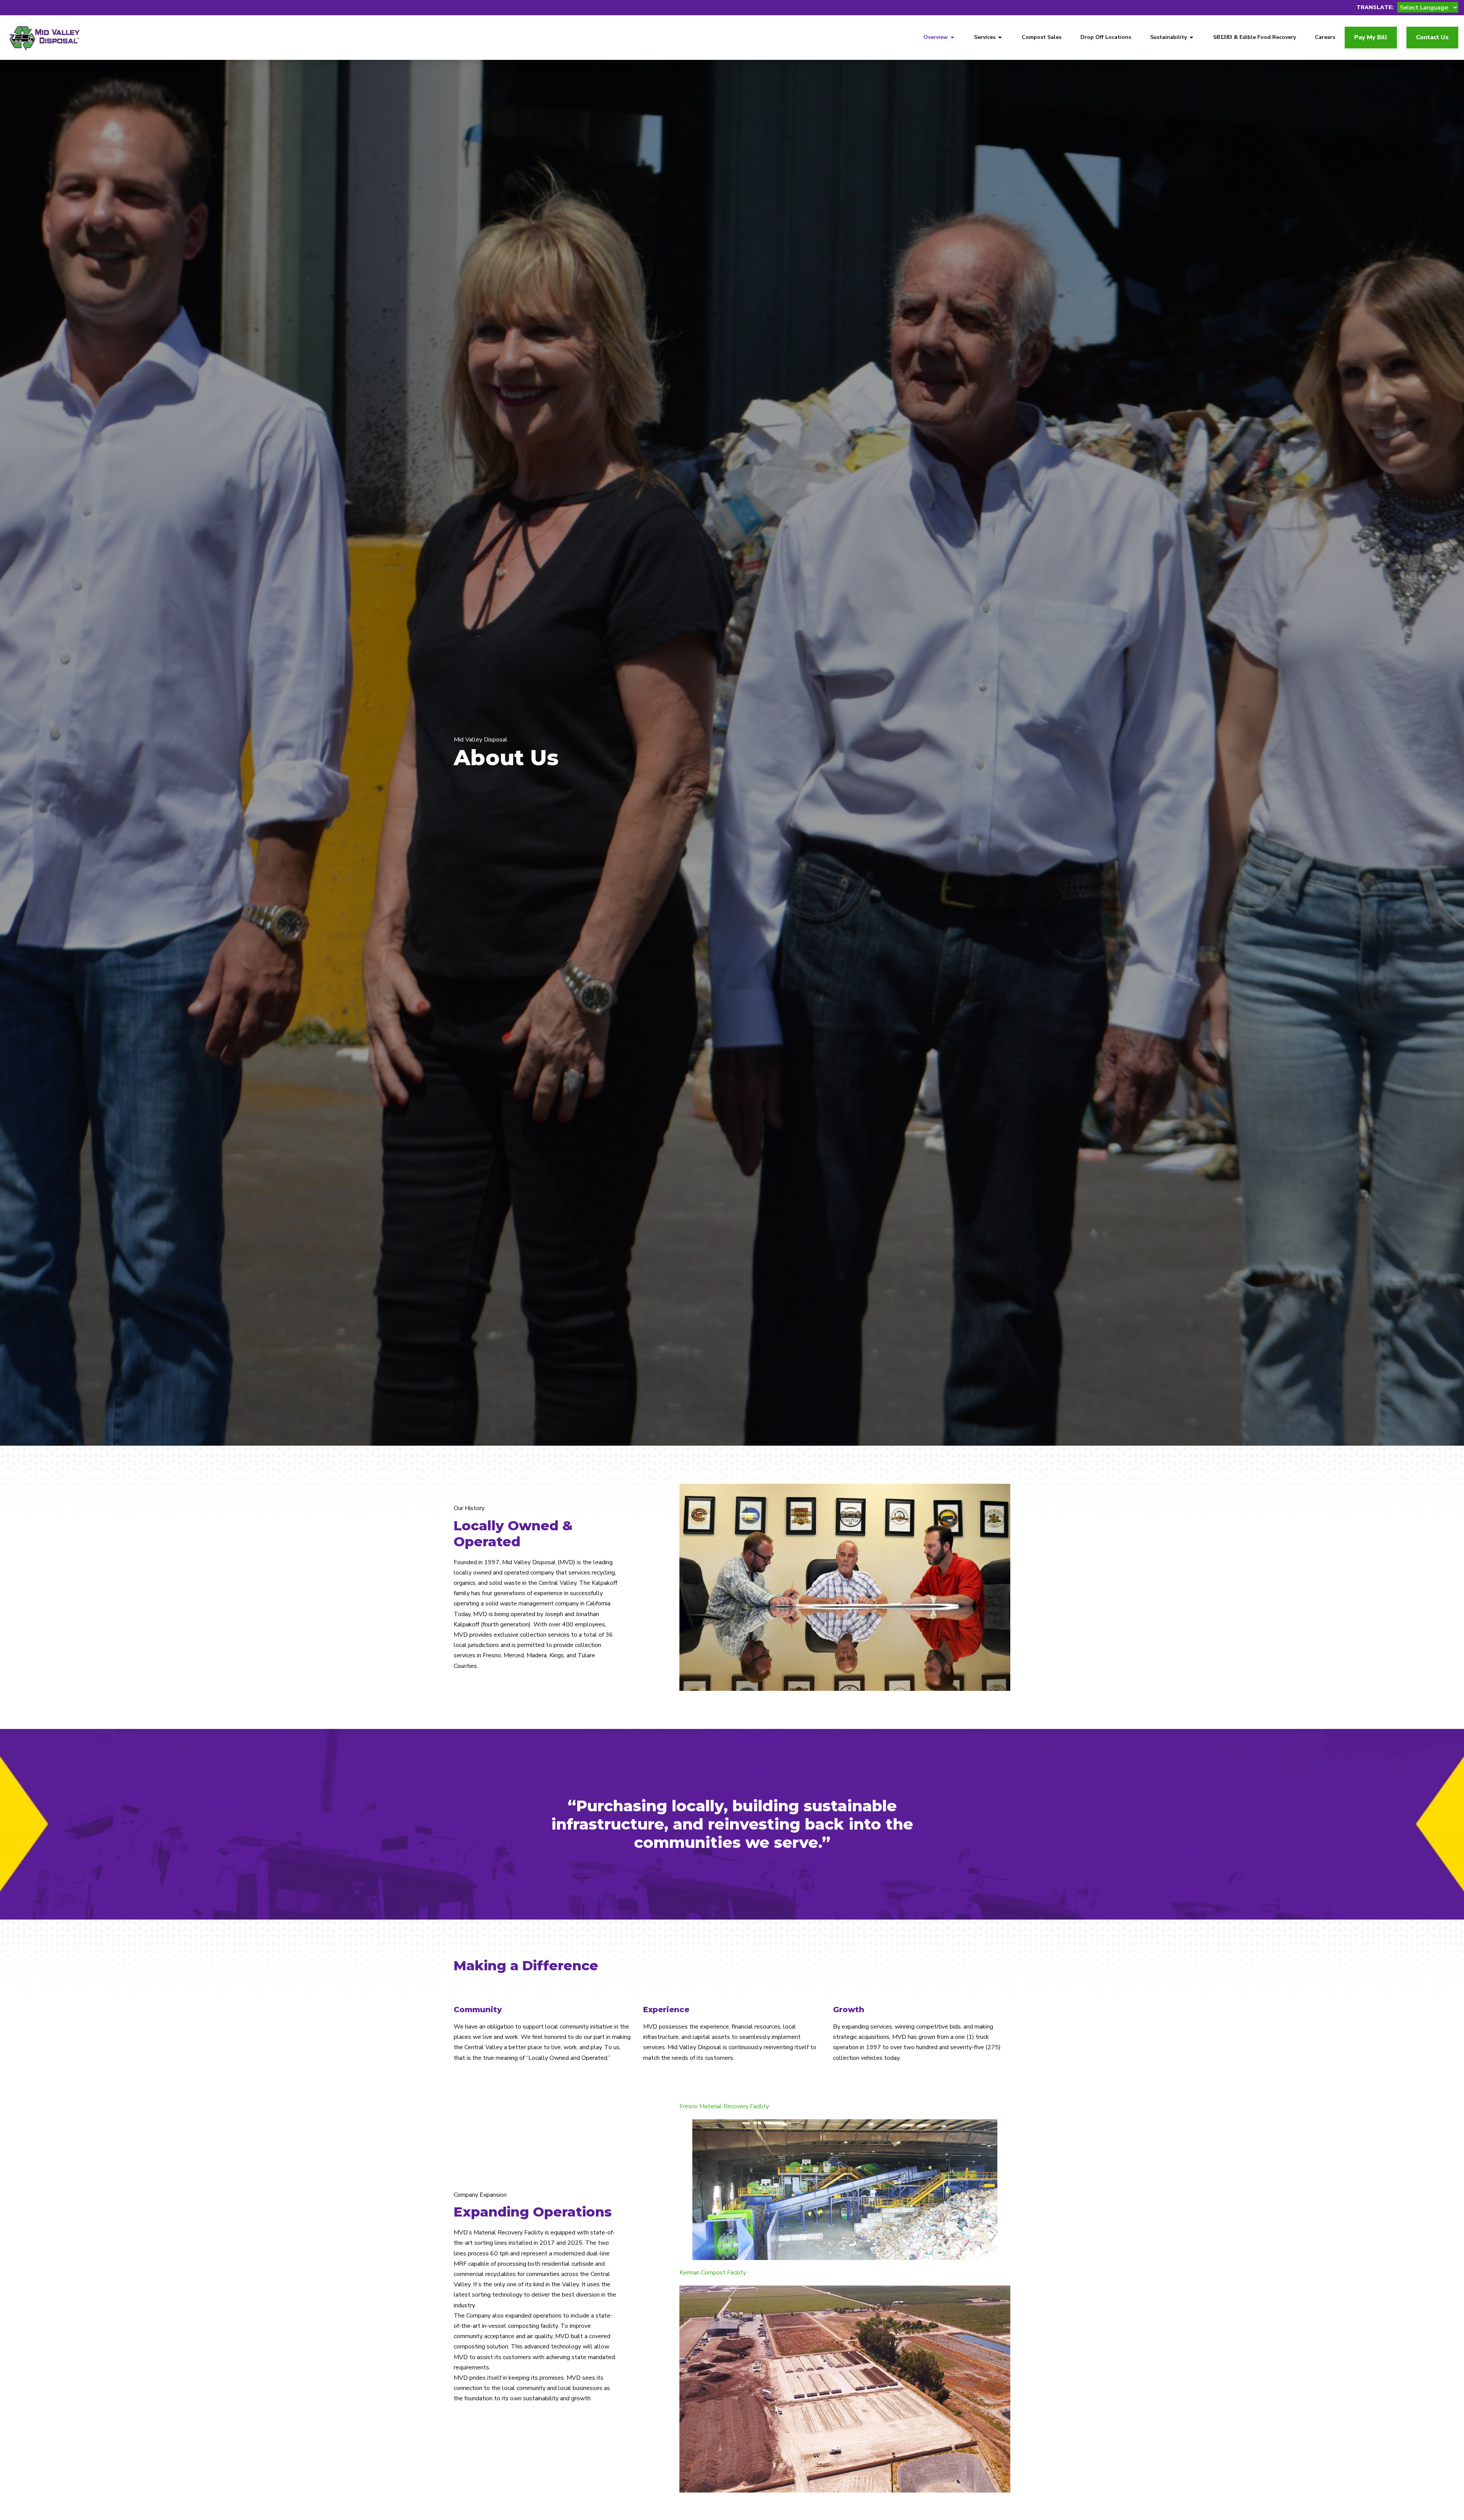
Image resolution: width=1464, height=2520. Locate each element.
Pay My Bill (1371, 37)
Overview (936, 37)
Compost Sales (1042, 37)
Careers (1325, 37)
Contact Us (1432, 37)
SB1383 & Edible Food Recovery (1255, 37)
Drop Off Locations (1106, 37)
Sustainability (1169, 37)
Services (985, 37)
